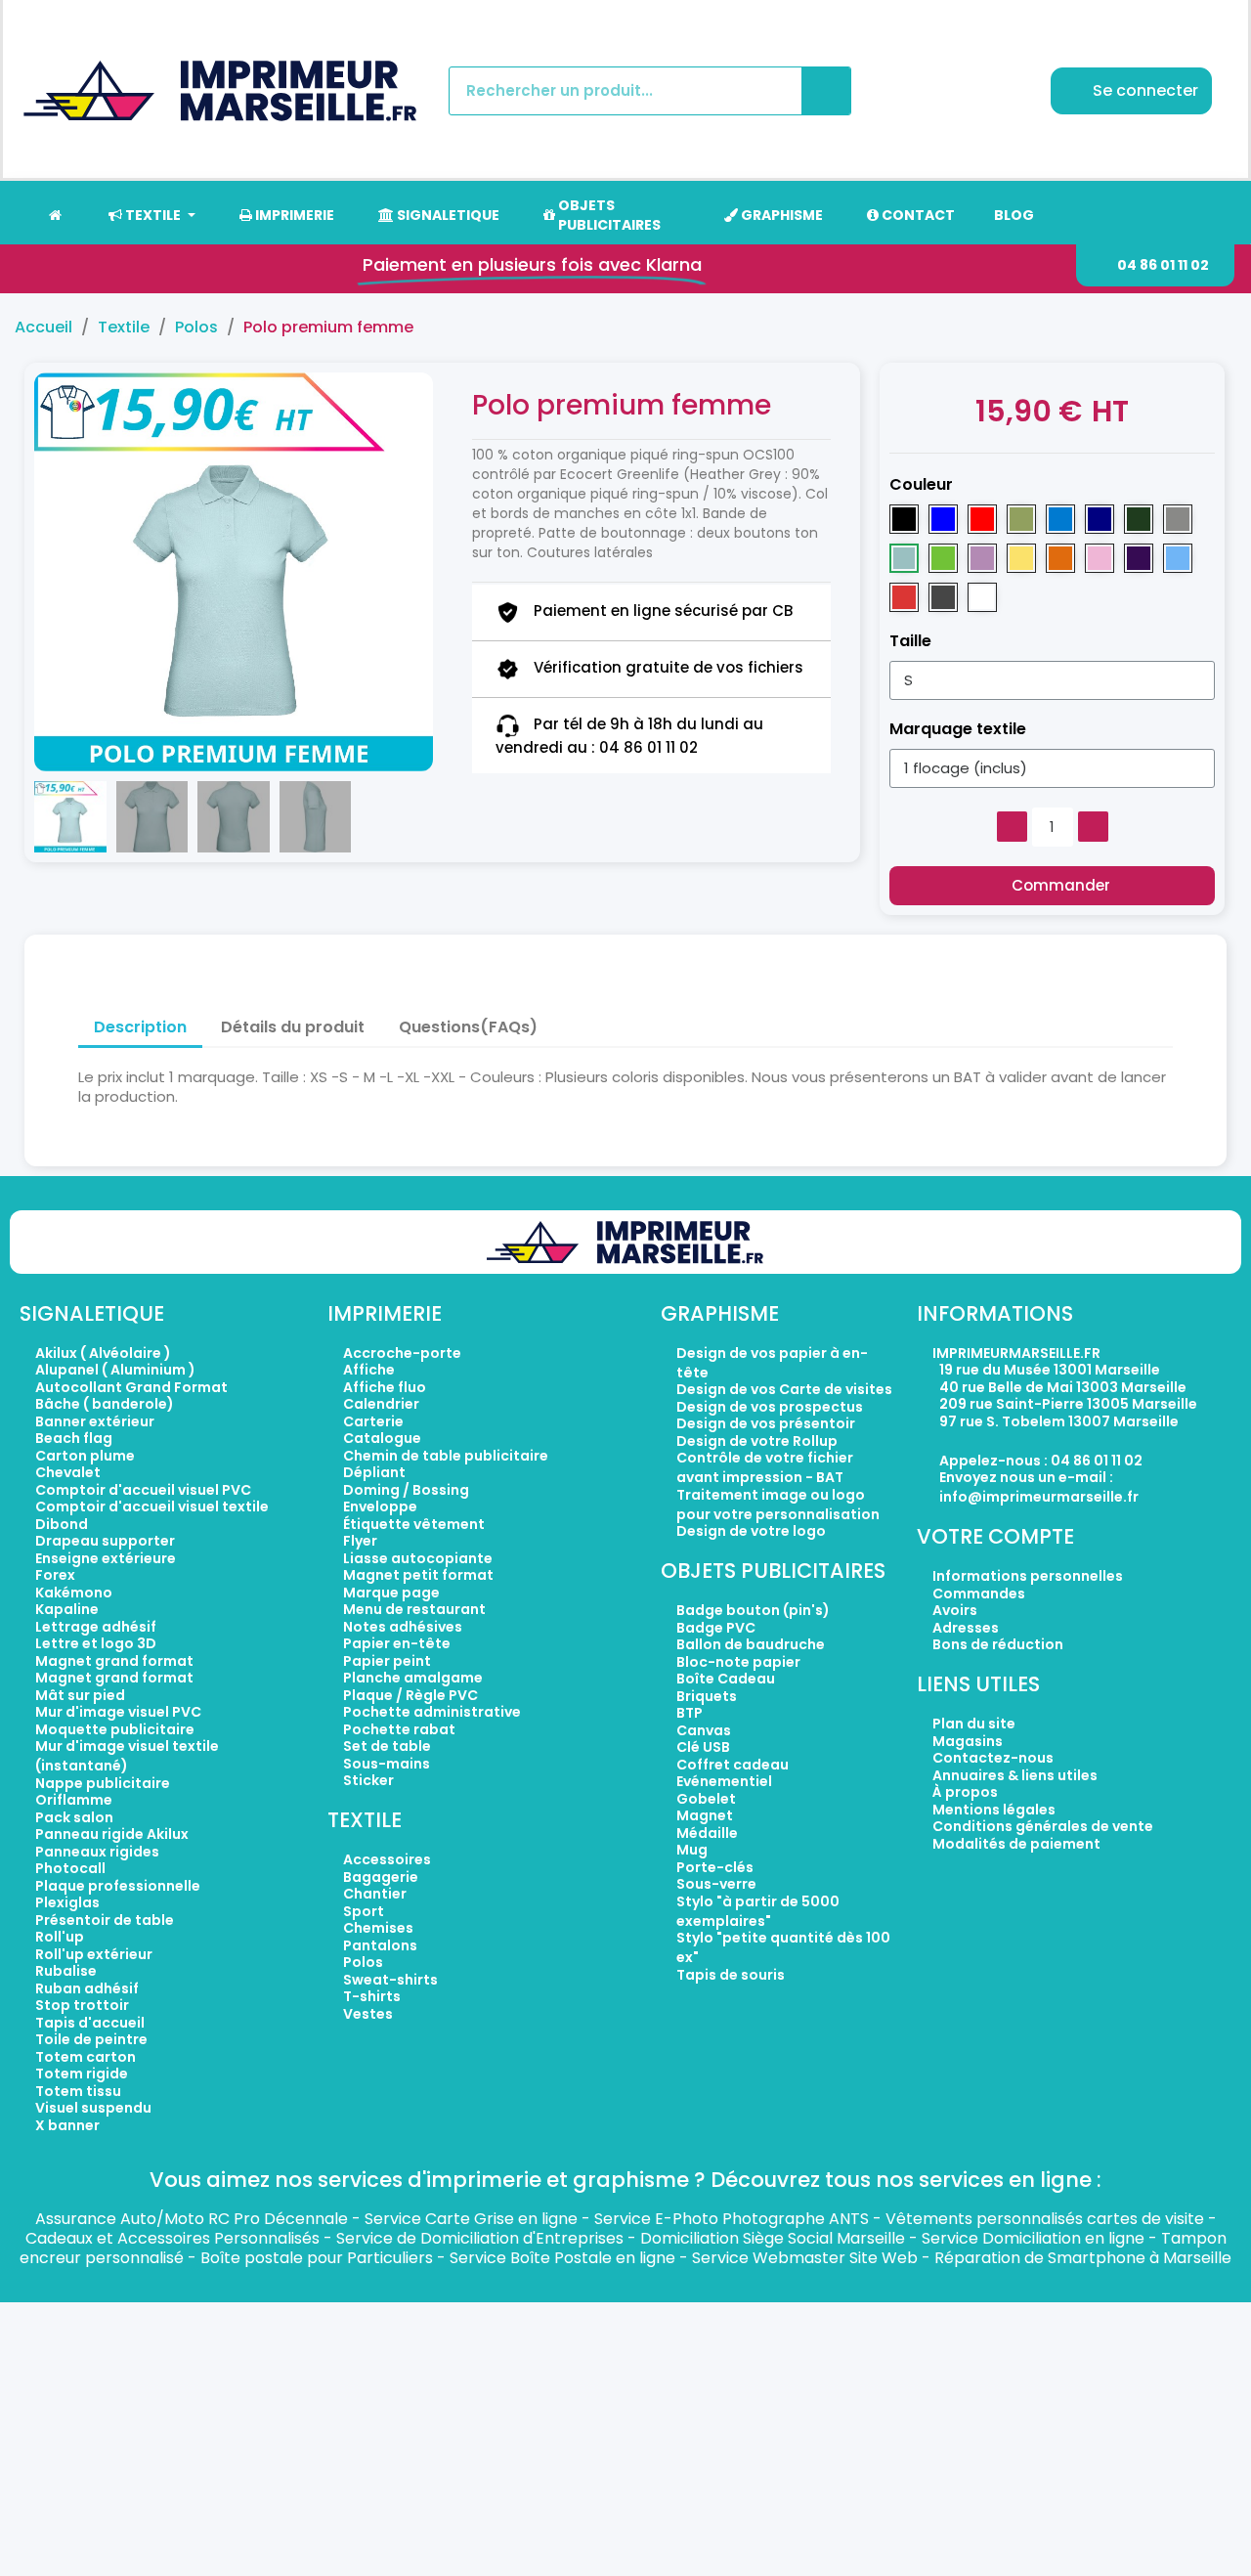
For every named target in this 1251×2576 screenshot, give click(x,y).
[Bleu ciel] (1178, 558)
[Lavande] (982, 558)
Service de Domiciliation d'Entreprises (480, 2238)
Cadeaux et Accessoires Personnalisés (173, 2238)
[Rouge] (982, 519)
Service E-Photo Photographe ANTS (732, 2219)
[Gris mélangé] (1178, 519)
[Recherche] (826, 91)
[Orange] (1060, 558)
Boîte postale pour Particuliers (317, 2258)
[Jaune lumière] (1021, 558)
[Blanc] (982, 597)
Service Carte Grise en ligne (471, 2219)
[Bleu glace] (904, 558)
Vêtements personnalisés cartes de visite (1045, 2219)
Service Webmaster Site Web (805, 2258)
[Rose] (1100, 558)
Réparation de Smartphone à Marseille (1083, 2258)
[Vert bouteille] (1139, 519)
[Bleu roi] (943, 519)
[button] (1155, 265)
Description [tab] (140, 1027)
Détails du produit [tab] (293, 1027)
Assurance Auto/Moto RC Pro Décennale (192, 2219)
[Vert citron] (943, 558)
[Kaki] (1021, 519)
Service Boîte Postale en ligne (562, 2258)
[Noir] (904, 519)
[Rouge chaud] (904, 597)
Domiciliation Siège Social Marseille (773, 2238)
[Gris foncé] (943, 597)
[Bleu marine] (1100, 519)
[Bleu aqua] (1060, 519)
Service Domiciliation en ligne (1033, 2238)
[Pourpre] (1139, 558)
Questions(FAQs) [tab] (468, 1027)
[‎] (54, 215)
